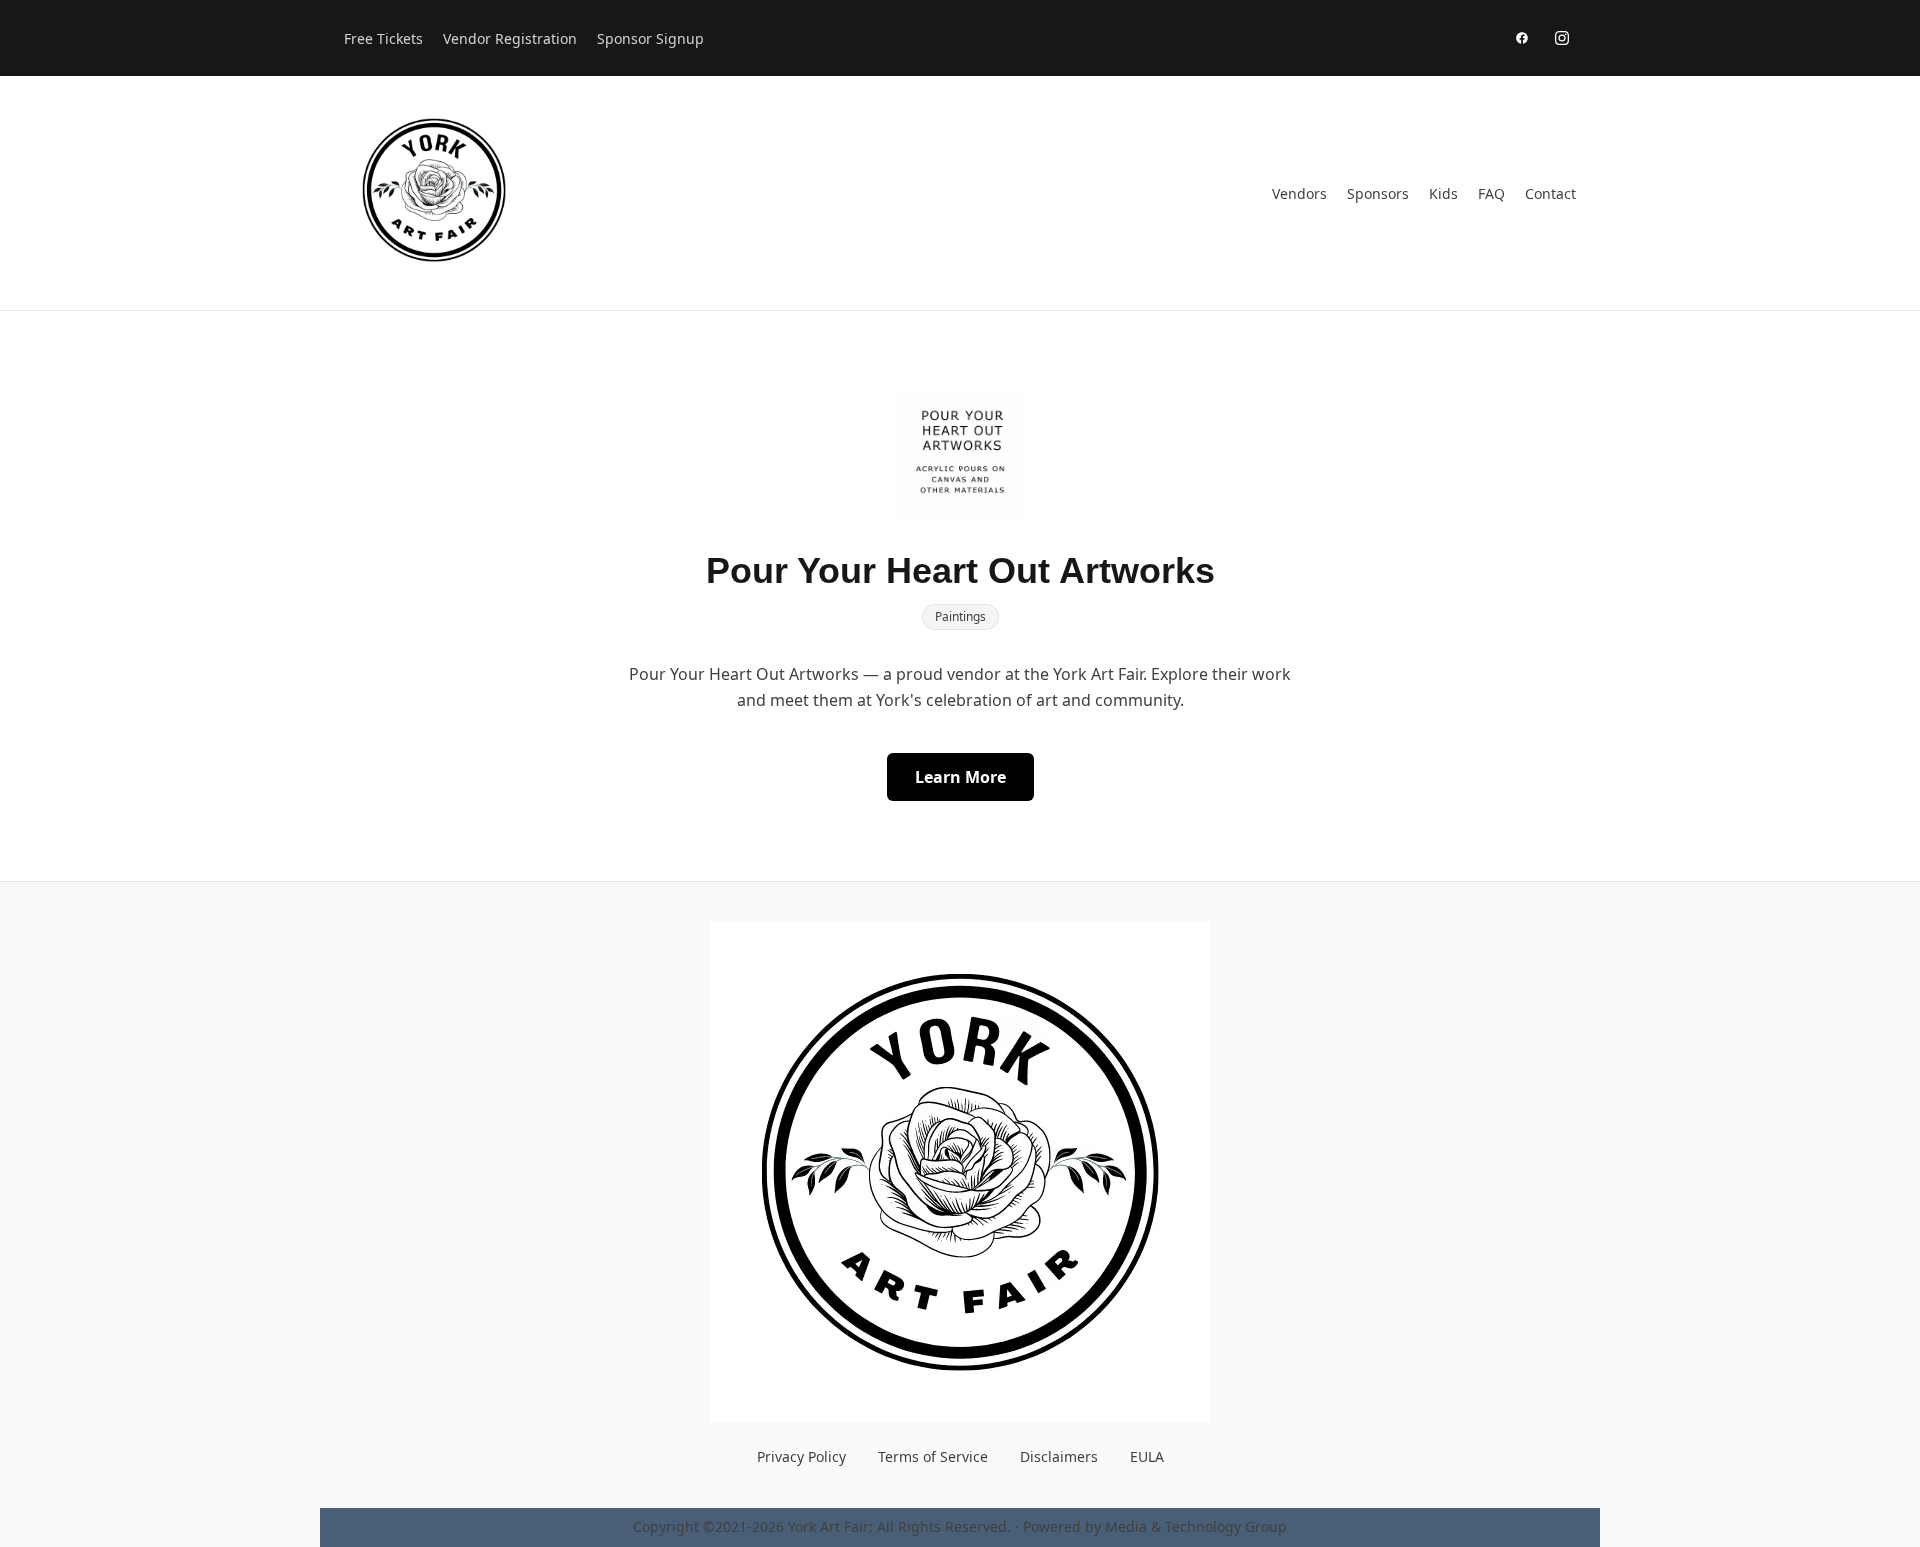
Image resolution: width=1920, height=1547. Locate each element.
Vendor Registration (510, 38)
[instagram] (1562, 38)
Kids (1443, 193)
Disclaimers (1059, 1456)
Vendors (1299, 193)
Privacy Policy (801, 1456)
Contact (1550, 193)
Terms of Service (933, 1456)
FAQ (1491, 193)
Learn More (960, 777)
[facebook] (1522, 38)
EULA (1147, 1456)
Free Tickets (383, 38)
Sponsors (1378, 193)
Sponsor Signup (650, 38)
